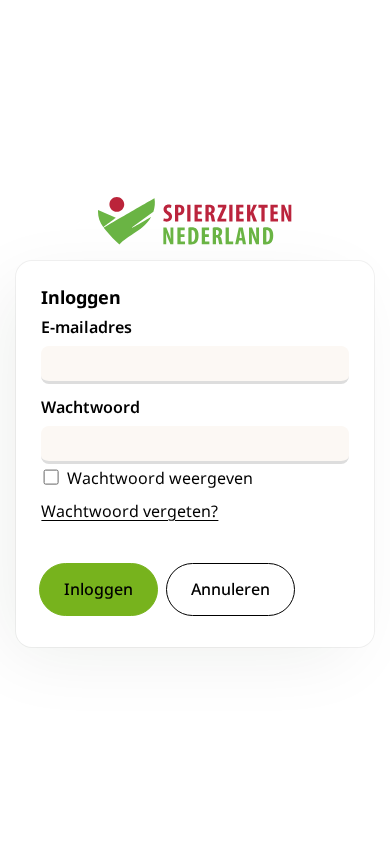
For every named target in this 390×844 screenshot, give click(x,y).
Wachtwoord (90, 407)
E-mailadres (86, 327)
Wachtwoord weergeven (160, 479)
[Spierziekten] (195, 229)
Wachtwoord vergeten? (129, 511)
